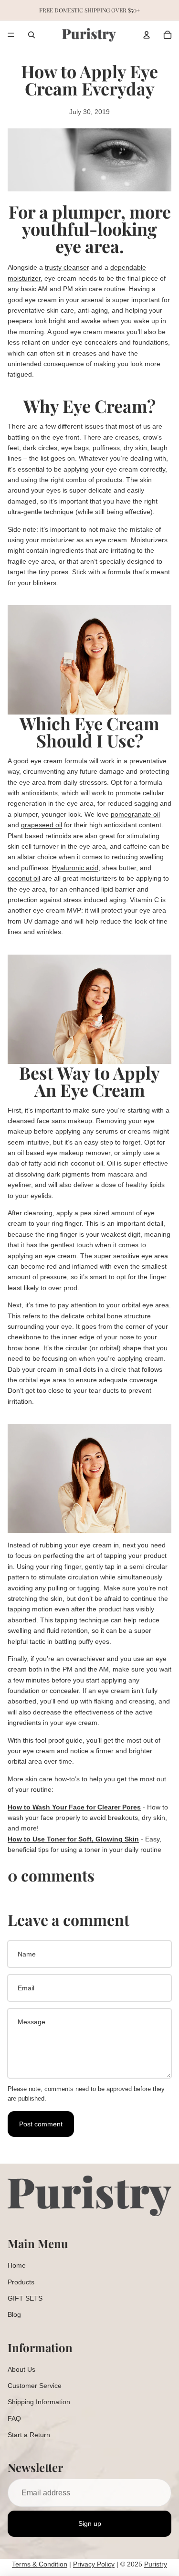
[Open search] (32, 35)
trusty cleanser (67, 267)
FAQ (14, 2418)
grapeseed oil (42, 825)
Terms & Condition (40, 2564)
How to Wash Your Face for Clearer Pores (74, 1807)
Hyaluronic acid (75, 868)
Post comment (41, 2124)
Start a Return (29, 2435)
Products (21, 2282)
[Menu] (11, 35)
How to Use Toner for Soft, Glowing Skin (73, 1839)
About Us (21, 2369)
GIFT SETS (25, 2298)
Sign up (90, 2523)
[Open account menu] (147, 35)
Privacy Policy (94, 2564)
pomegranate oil (135, 814)
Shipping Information (39, 2402)
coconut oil (24, 878)
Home (17, 2265)
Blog (14, 2314)
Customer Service (35, 2386)
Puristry (156, 2564)
